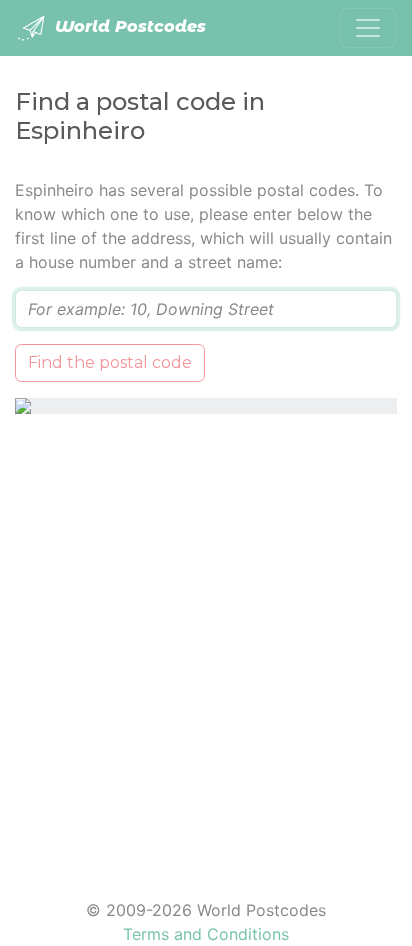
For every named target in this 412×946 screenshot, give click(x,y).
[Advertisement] (206, 644)
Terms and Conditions (206, 934)
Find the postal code (110, 362)
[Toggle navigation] (368, 28)
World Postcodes (128, 26)
